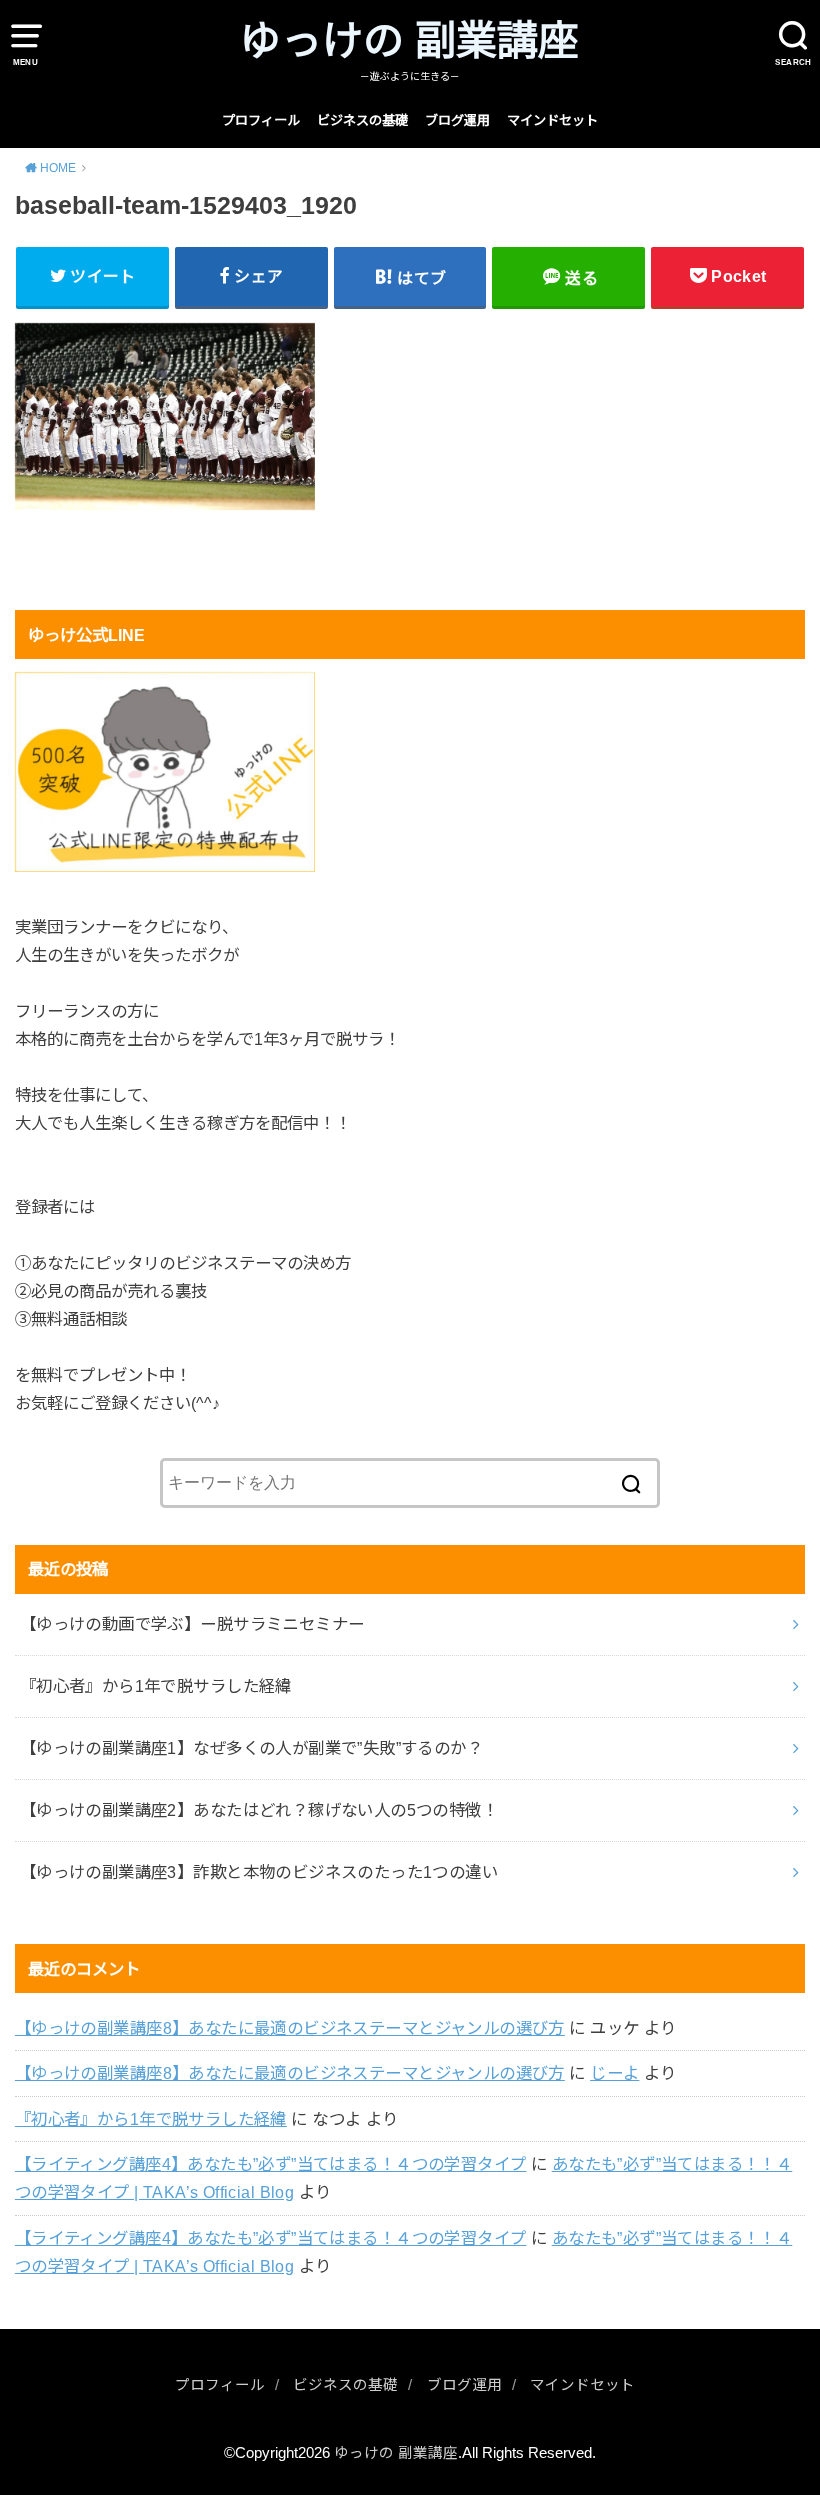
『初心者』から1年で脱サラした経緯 (151, 2119)
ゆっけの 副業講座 (409, 41)
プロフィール (261, 120)
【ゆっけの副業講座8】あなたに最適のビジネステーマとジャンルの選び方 (290, 2028)
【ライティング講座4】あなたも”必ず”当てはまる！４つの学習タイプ (271, 2164)
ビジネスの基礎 (362, 120)
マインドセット (552, 120)
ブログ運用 (457, 120)
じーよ (614, 2073)
